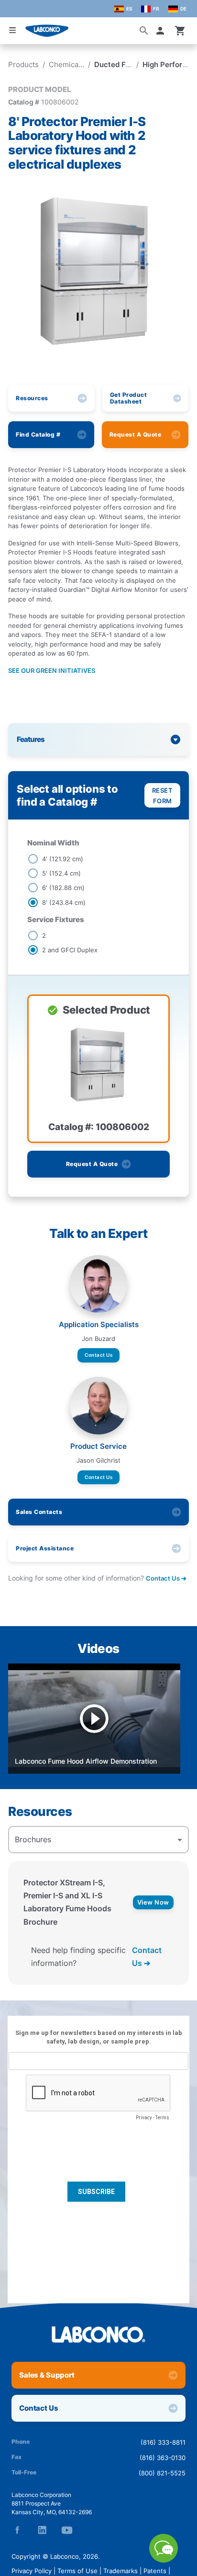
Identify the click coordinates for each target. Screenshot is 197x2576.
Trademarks (120, 2571)
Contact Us (98, 1355)
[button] (162, 31)
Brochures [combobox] (33, 1839)
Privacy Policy (32, 2571)
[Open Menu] (12, 30)
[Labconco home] (98, 2334)
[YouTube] (67, 2530)
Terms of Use (77, 2571)
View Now (153, 1902)
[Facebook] (17, 2530)
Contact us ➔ (166, 1578)
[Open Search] (144, 31)
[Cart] (180, 31)
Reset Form (163, 796)
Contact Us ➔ (147, 1957)
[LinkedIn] (42, 2530)
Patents (155, 2571)
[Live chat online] (164, 2560)
